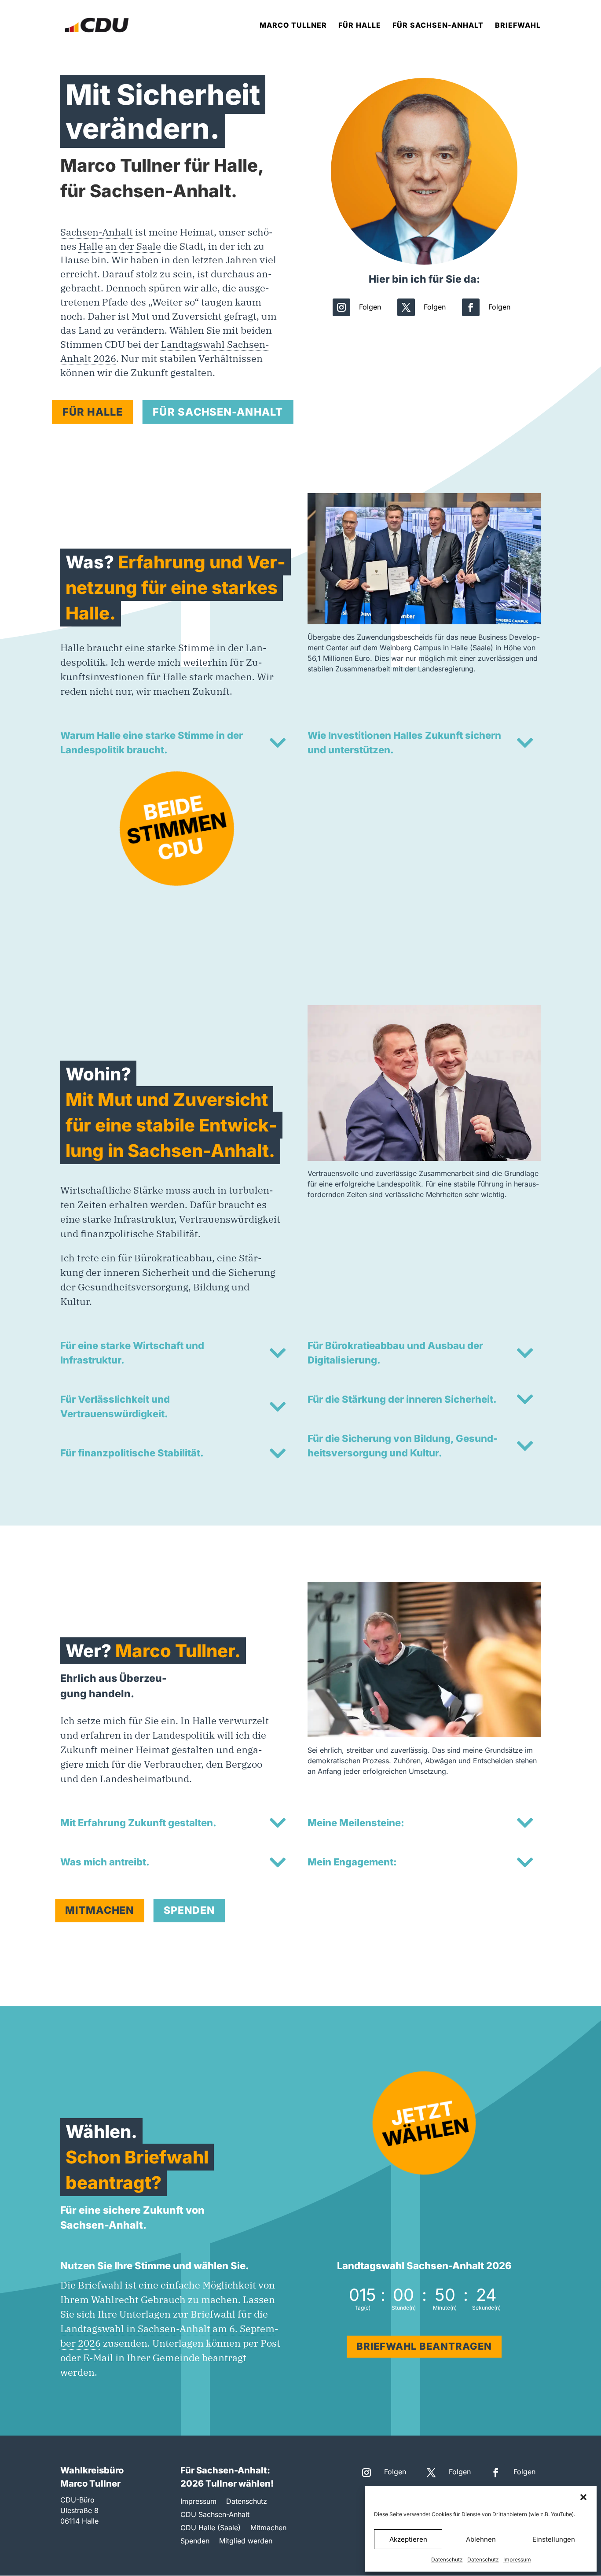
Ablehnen (481, 2539)
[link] (97, 24)
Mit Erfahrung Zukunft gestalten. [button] (138, 1823)
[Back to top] (592, 2512)
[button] (583, 2497)
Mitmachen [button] (100, 1910)
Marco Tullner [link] (293, 26)
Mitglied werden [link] (246, 2541)
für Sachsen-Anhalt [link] (438, 26)
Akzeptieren (408, 2539)
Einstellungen (554, 2539)
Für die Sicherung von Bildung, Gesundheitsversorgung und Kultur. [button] (403, 1446)
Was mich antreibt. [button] (105, 1862)
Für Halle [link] (360, 26)
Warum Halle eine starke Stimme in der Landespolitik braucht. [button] (152, 743)
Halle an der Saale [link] (120, 246)
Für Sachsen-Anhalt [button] (218, 411)
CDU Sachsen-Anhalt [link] (215, 2515)
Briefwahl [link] (518, 26)
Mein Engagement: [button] (352, 1862)
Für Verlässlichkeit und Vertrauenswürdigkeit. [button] (115, 1406)
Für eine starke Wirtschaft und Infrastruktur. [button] (132, 1353)
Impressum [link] (517, 2559)
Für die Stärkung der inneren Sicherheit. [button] (402, 1399)
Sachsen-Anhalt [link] (97, 232)
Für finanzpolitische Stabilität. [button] (132, 1453)
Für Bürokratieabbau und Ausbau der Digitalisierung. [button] (395, 1353)
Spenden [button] (189, 1910)
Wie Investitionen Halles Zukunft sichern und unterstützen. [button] (404, 743)
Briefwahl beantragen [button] (424, 2346)
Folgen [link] (370, 307)
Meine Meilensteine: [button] (356, 1823)
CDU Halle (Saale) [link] (211, 2528)
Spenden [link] (195, 2541)
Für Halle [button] (92, 411)
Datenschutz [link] (447, 2559)
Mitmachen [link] (268, 2528)
